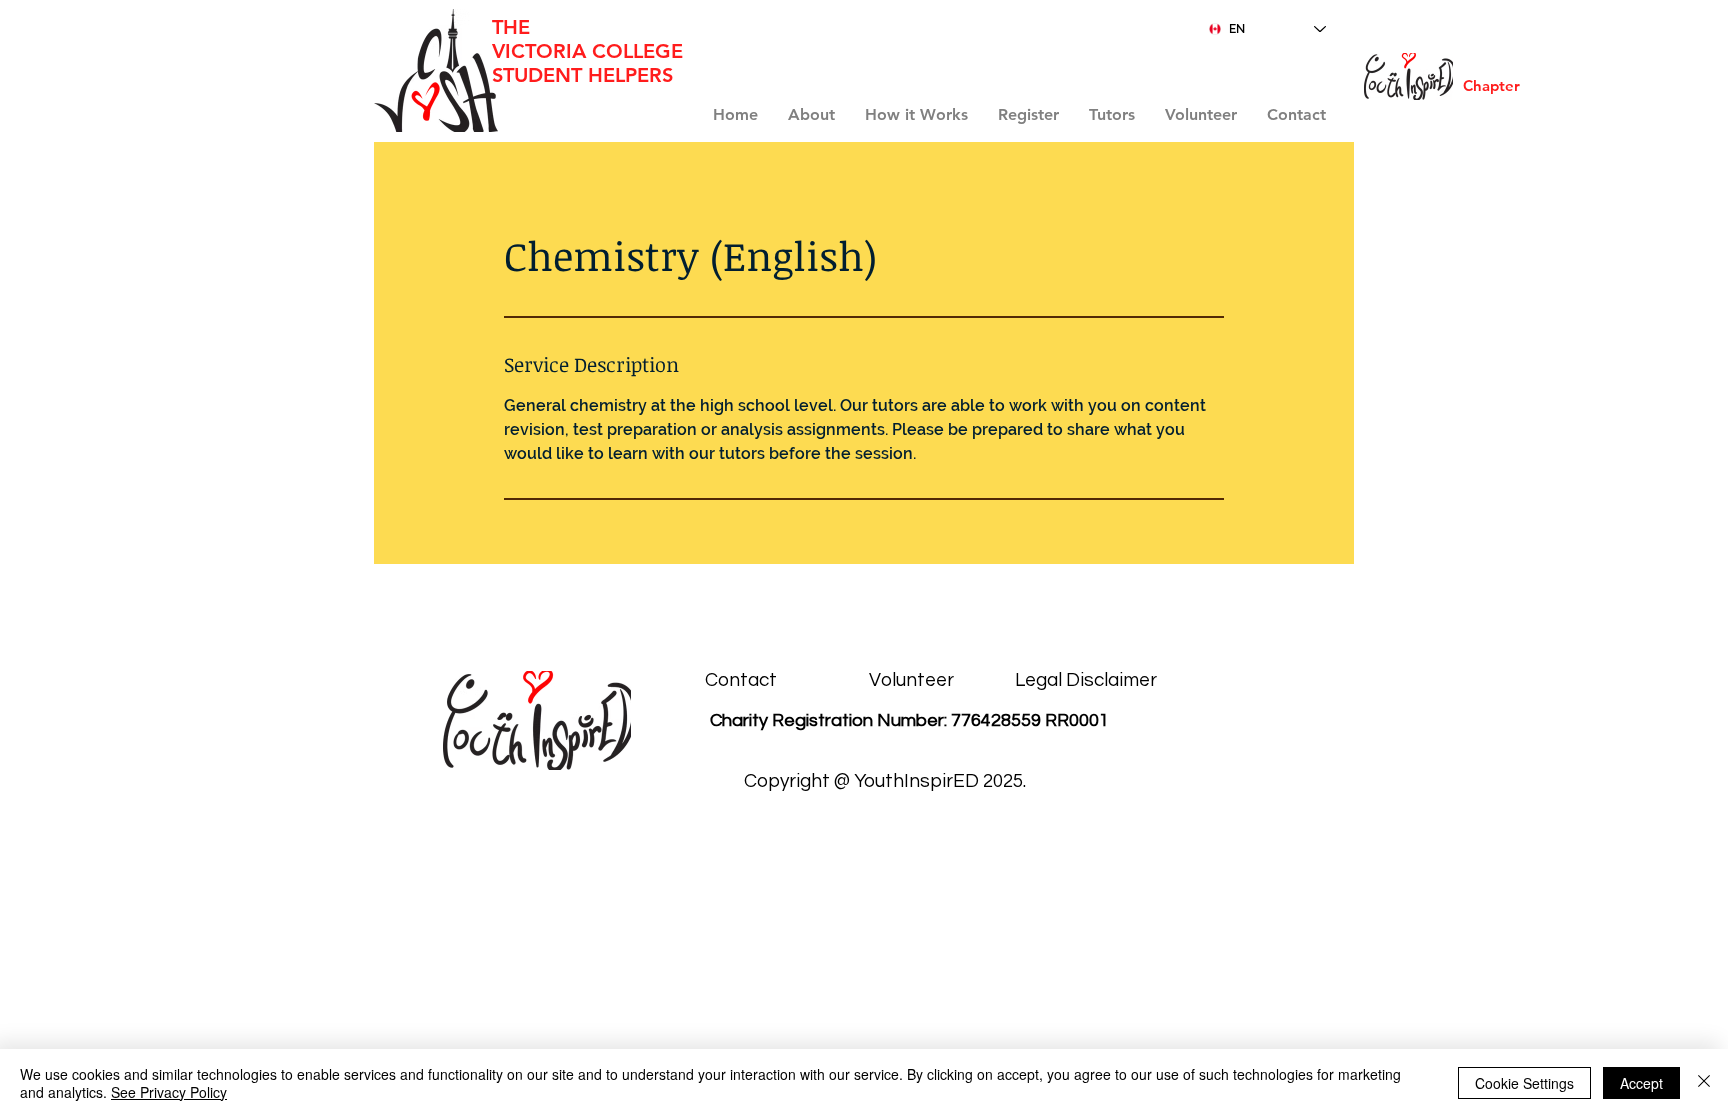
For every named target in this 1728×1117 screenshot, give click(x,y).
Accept (1641, 1083)
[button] (1028, 114)
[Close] (1704, 1083)
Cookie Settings (1524, 1083)
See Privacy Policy (169, 1092)
